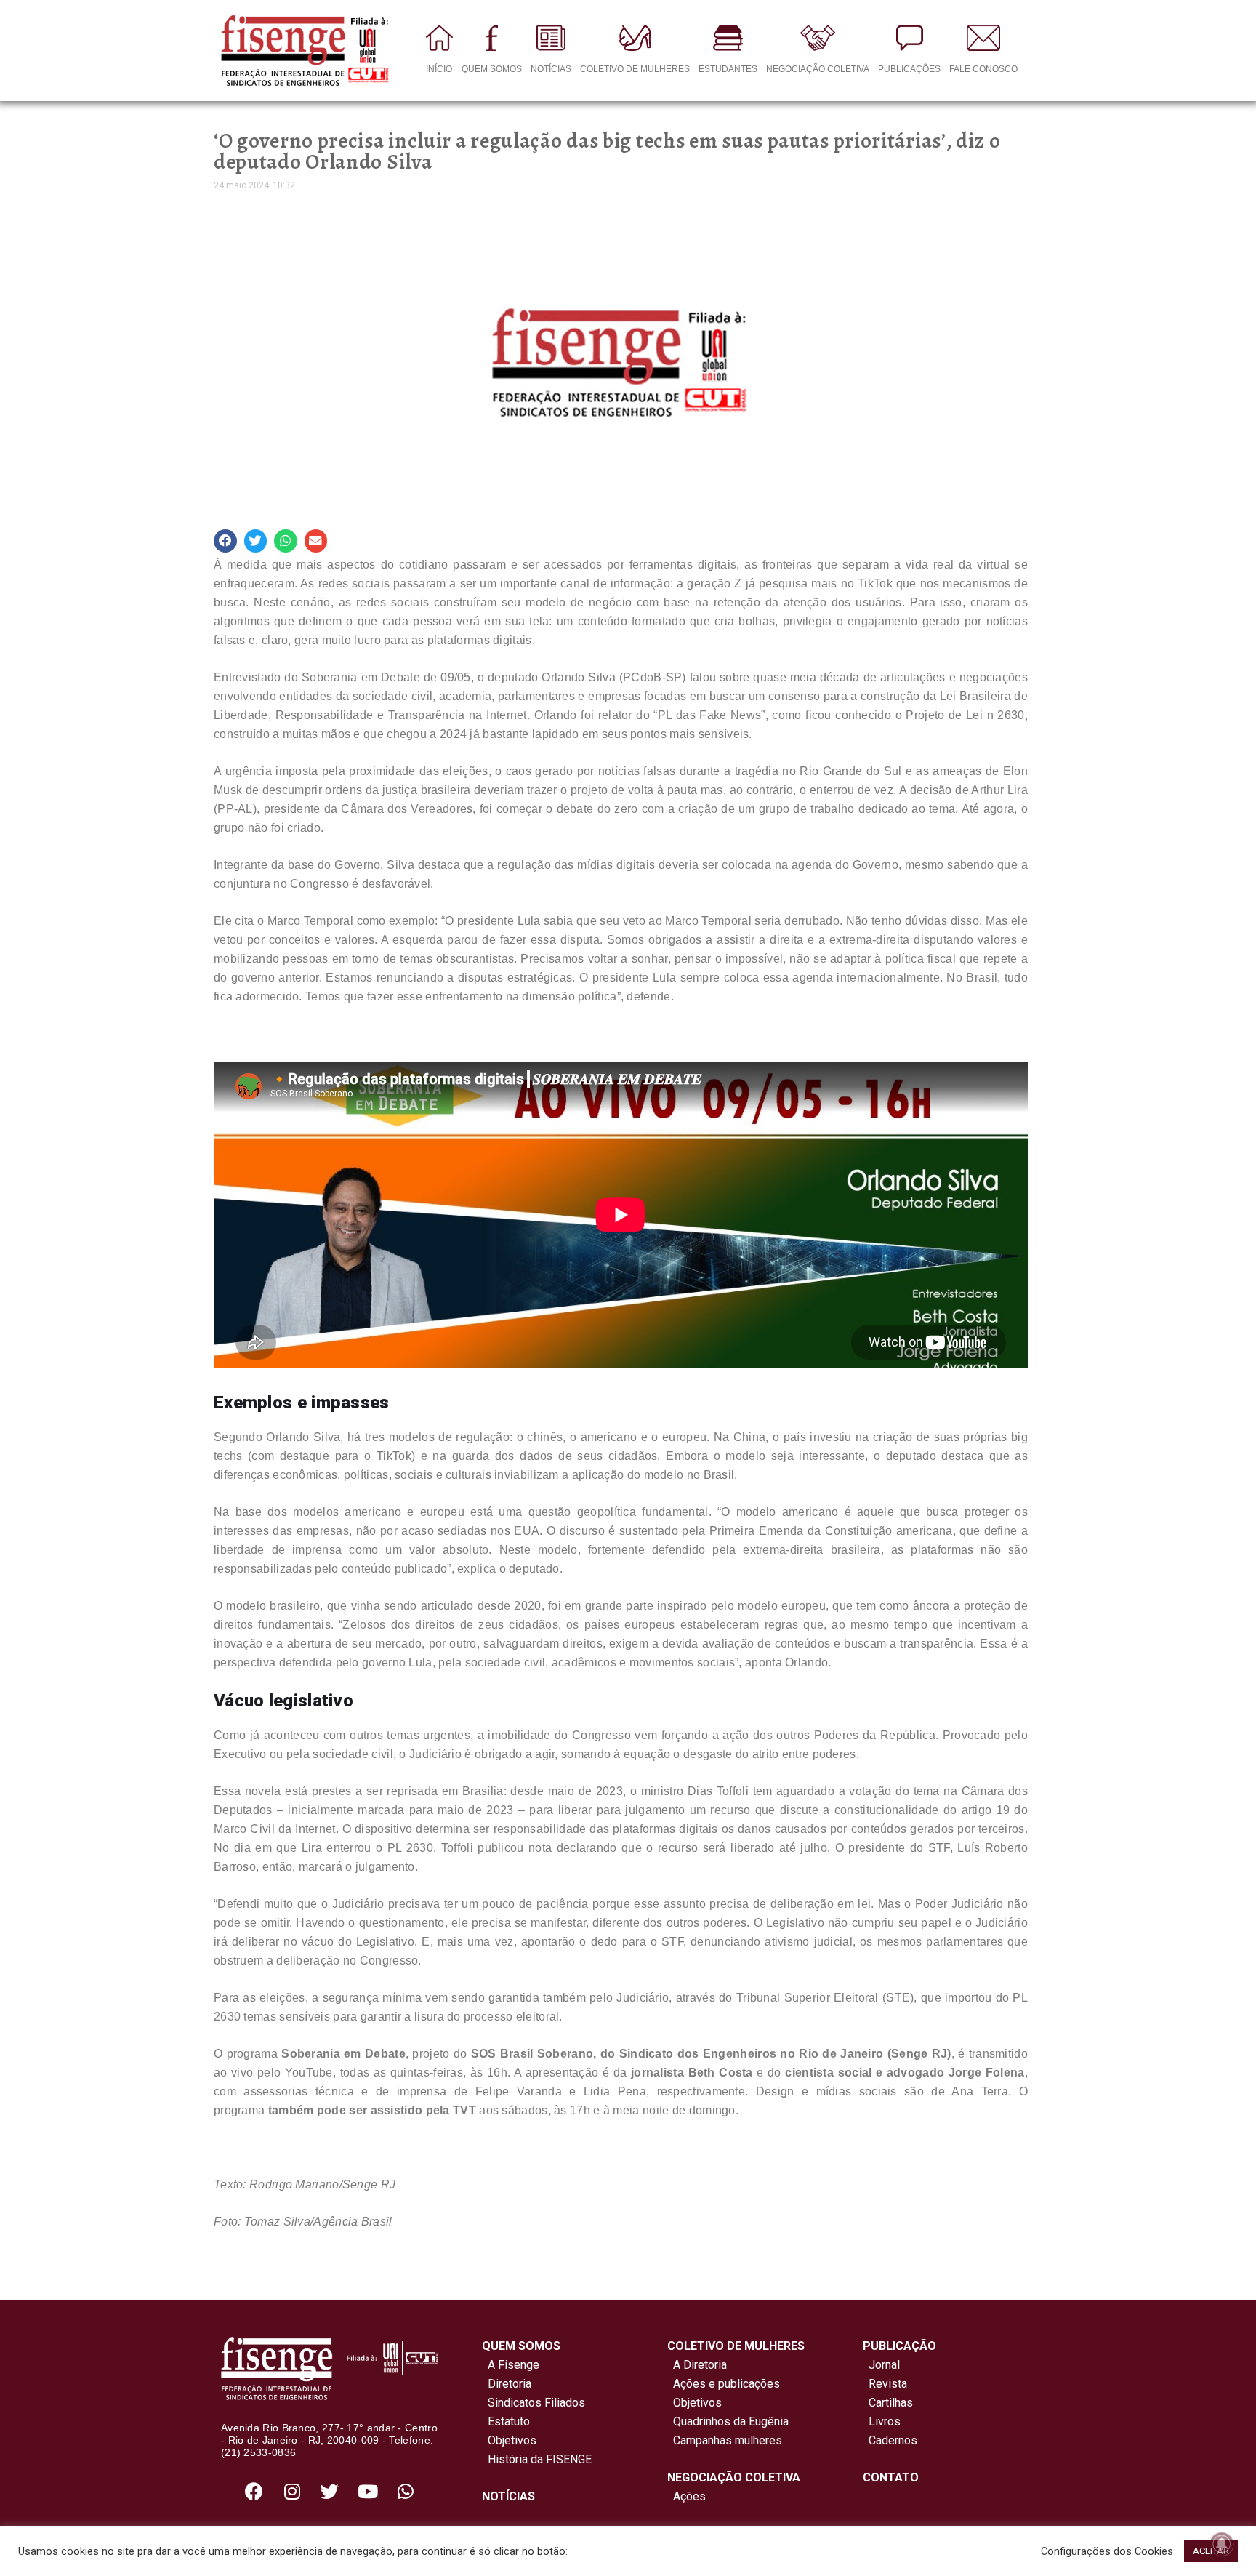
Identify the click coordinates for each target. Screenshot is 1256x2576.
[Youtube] (368, 2492)
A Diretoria (697, 2365)
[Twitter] (330, 2492)
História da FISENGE (537, 2459)
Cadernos (893, 2440)
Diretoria (507, 2384)
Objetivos (509, 2440)
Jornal (884, 2365)
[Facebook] (254, 2492)
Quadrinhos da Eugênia (728, 2421)
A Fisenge (511, 2365)
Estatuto (506, 2421)
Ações (687, 2496)
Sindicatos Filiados (534, 2403)
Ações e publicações (724, 2384)
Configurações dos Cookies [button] (1107, 2551)
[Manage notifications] (1222, 2544)
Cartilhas (891, 2403)
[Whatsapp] (406, 2492)
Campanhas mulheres (725, 2440)
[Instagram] (292, 2492)
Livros (885, 2421)
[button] (225, 541)
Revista (888, 2384)
